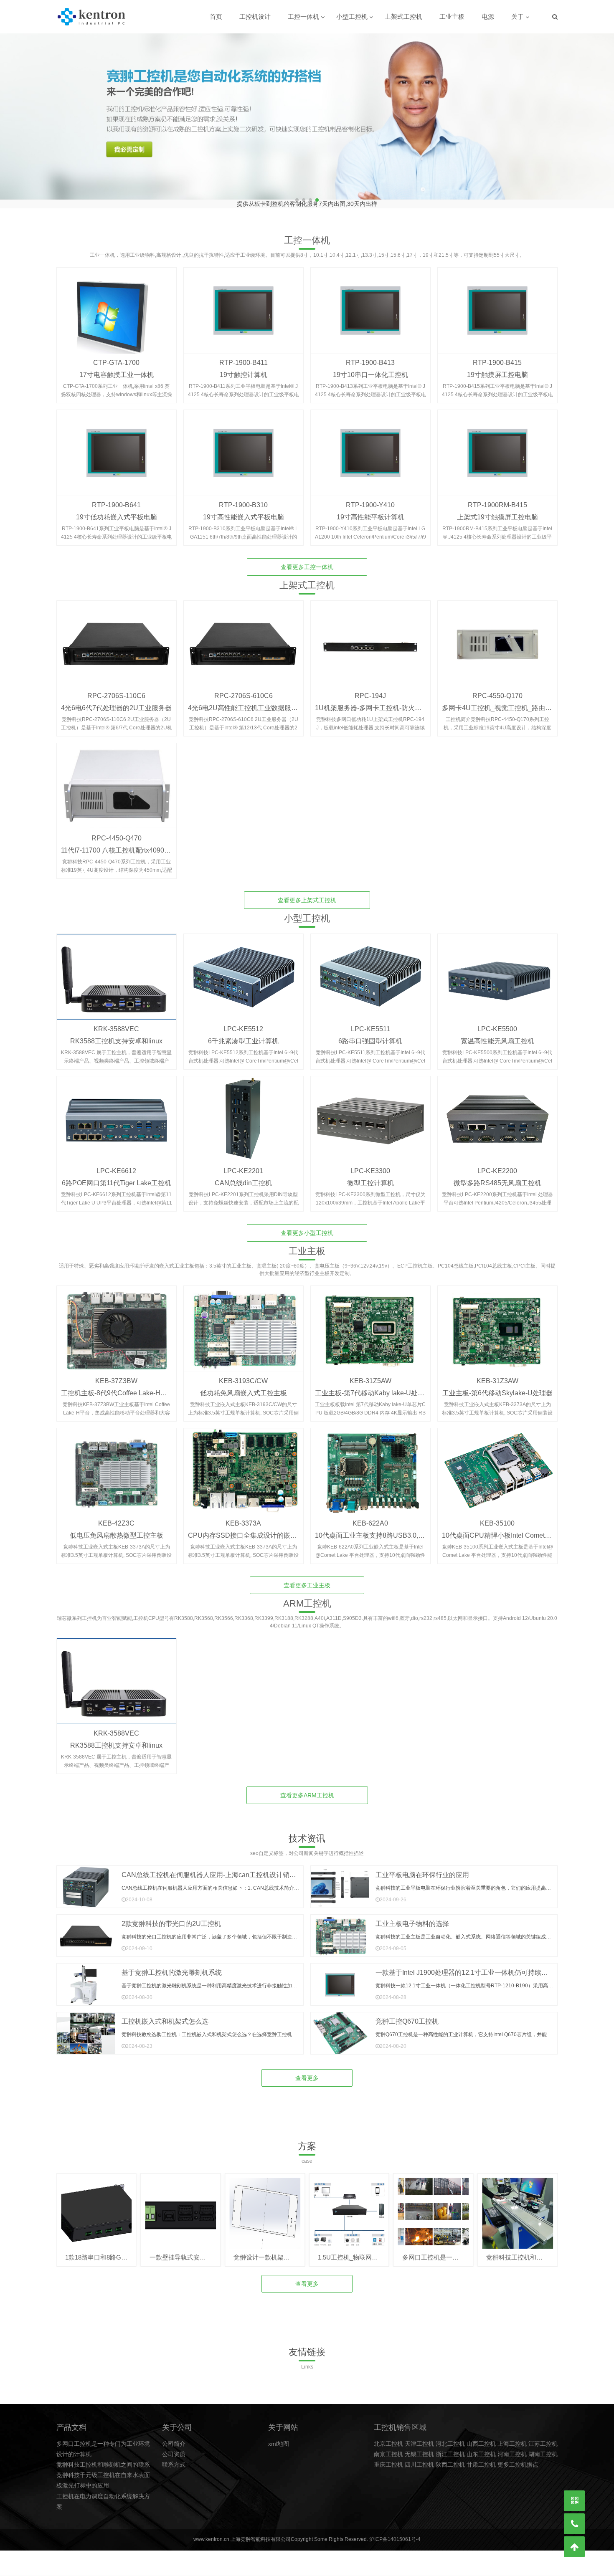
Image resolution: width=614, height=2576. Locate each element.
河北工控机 (450, 2437)
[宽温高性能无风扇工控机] (497, 970)
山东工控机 (481, 2447)
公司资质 (174, 2447)
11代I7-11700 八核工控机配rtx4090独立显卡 (126, 844)
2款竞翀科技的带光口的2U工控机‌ (171, 1917)
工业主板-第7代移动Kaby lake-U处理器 (373, 1386)
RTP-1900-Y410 (370, 498)
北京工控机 (388, 2437)
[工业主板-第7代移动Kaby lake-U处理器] (370, 1322)
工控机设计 (255, 16)
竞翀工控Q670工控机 (407, 2015)
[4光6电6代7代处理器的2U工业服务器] (117, 637)
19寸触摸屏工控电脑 (497, 368)
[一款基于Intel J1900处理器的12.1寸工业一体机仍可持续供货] (340, 1978)
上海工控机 (512, 2437)
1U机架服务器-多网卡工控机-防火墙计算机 (378, 701)
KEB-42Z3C (116, 1517)
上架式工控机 (403, 16)
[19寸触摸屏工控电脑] (497, 304)
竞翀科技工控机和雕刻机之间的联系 (103, 2458)
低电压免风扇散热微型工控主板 (117, 1529)
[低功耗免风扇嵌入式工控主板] (244, 1322)
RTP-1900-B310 (243, 498)
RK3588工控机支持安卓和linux (116, 1034)
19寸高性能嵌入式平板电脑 (244, 510)
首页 (216, 16)
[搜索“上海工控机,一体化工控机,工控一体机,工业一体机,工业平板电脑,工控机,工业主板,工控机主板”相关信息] (555, 17)
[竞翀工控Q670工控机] (340, 2027)
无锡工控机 (419, 2447)
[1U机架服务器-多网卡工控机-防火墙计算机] (370, 637)
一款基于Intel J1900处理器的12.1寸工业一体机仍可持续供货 (465, 1966)
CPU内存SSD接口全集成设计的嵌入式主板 (252, 1529)
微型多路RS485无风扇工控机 (497, 1176)
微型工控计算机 (370, 1176)
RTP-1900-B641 (116, 498)
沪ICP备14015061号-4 (395, 2533)
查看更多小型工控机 (307, 1226)
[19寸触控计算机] (244, 304)
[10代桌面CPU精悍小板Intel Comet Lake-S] (497, 1465)
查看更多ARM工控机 (307, 1789)
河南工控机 (512, 2447)
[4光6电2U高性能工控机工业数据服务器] (244, 637)
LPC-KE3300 (370, 1164)
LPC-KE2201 (243, 1164)
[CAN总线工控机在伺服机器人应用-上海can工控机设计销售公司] (86, 1880)
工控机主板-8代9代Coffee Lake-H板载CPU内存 (131, 1386)
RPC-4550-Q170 (497, 689)
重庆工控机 (388, 2458)
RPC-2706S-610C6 (244, 689)
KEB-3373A (243, 1517)
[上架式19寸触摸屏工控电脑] (497, 446)
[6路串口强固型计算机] (370, 970)
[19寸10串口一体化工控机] (370, 304)
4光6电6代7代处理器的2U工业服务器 (116, 701)
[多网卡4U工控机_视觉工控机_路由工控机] (497, 637)
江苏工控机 (543, 2437)
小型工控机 (352, 16)
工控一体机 (303, 16)
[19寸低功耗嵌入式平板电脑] (117, 446)
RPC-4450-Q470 (117, 831)
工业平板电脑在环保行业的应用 (422, 1868)
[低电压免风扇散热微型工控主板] (117, 1465)
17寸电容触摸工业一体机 (117, 368)
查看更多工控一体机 (307, 560)
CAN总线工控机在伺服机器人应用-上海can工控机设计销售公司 (216, 1868)
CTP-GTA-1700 (116, 356)
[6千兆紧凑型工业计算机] (244, 970)
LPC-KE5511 (370, 1022)
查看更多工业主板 (307, 1579)
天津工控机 (419, 2437)
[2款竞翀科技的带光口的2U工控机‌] (86, 1929)
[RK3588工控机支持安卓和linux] (117, 970)
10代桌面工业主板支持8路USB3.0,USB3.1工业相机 (392, 1529)
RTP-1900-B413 (370, 356)
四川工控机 (419, 2458)
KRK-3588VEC (116, 1022)
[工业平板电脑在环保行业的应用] (340, 1880)
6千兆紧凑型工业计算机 (243, 1034)
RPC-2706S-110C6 (116, 689)
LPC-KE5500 (497, 1022)
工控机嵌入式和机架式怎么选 (165, 2015)
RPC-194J (370, 689)
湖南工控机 (543, 2447)
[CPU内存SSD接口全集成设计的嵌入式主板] (244, 1465)
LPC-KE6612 (116, 1164)
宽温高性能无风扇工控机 (497, 1034)
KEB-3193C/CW (243, 1374)
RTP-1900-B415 (497, 356)
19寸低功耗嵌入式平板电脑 (117, 510)
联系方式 (174, 2458)
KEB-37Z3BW (116, 1374)
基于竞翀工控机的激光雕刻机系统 (172, 1966)
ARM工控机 (307, 1597)
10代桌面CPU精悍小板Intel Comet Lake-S (505, 1529)
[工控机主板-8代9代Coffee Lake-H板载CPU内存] (117, 1322)
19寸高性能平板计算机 (370, 510)
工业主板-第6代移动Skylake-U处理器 (497, 1386)
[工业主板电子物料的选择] (340, 1929)
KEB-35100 (497, 1517)
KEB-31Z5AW (370, 1374)
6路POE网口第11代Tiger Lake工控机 (117, 1176)
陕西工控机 (450, 2458)
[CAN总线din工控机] (244, 1113)
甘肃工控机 (481, 2458)
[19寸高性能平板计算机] (370, 446)
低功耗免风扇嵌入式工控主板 (244, 1386)
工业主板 (452, 16)
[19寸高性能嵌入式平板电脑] (244, 446)
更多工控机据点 (518, 2458)
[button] (604, 117)
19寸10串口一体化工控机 (370, 368)
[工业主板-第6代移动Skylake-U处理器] (497, 1322)
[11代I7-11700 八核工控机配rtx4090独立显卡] (117, 779)
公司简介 (174, 2437)
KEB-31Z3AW (497, 1374)
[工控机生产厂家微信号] (574, 2501)
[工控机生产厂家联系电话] (574, 2524)
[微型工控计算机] (370, 1113)
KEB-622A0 (370, 1517)
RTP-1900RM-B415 (497, 498)
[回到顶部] (574, 2547)
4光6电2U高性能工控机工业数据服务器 (246, 701)
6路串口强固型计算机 (370, 1034)
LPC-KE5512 (243, 1022)
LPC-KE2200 (497, 1164)
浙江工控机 (450, 2447)
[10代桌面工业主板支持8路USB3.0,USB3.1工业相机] (370, 1465)
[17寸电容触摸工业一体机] (117, 304)
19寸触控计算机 (244, 368)
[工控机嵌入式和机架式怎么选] (86, 2027)
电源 (488, 16)
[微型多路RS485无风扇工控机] (497, 1113)
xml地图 (279, 2437)
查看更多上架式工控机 (307, 893)
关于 (518, 16)
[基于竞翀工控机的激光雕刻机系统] (86, 1978)
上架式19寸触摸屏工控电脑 (497, 510)
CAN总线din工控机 (243, 1176)
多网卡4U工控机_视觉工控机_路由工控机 (504, 701)
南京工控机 (388, 2447)
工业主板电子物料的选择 (412, 1917)
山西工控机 (481, 2437)
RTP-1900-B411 (244, 356)
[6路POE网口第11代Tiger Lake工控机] (117, 1113)
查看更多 (307, 2071)
